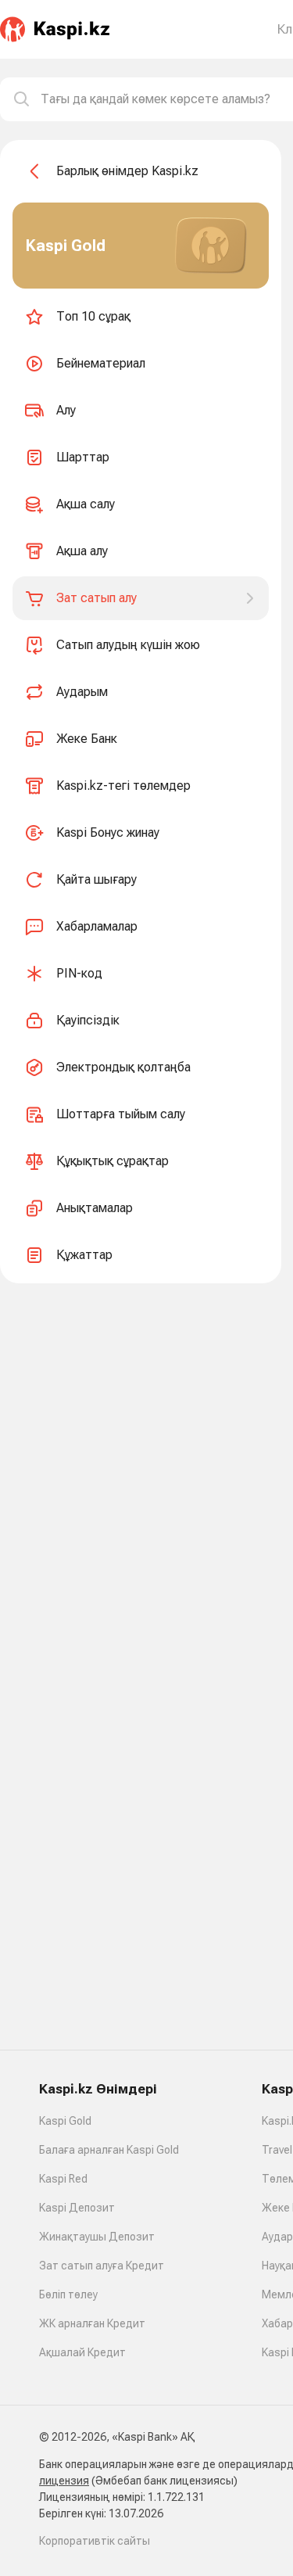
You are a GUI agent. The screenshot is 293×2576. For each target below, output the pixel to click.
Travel (277, 2150)
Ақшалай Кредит (82, 2352)
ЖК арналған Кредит (92, 2323)
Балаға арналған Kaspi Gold (109, 2150)
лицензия (64, 2481)
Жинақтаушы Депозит (97, 2237)
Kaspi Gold (65, 2121)
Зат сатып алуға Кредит (102, 2266)
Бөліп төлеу (68, 2294)
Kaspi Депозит (77, 2208)
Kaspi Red (63, 2179)
